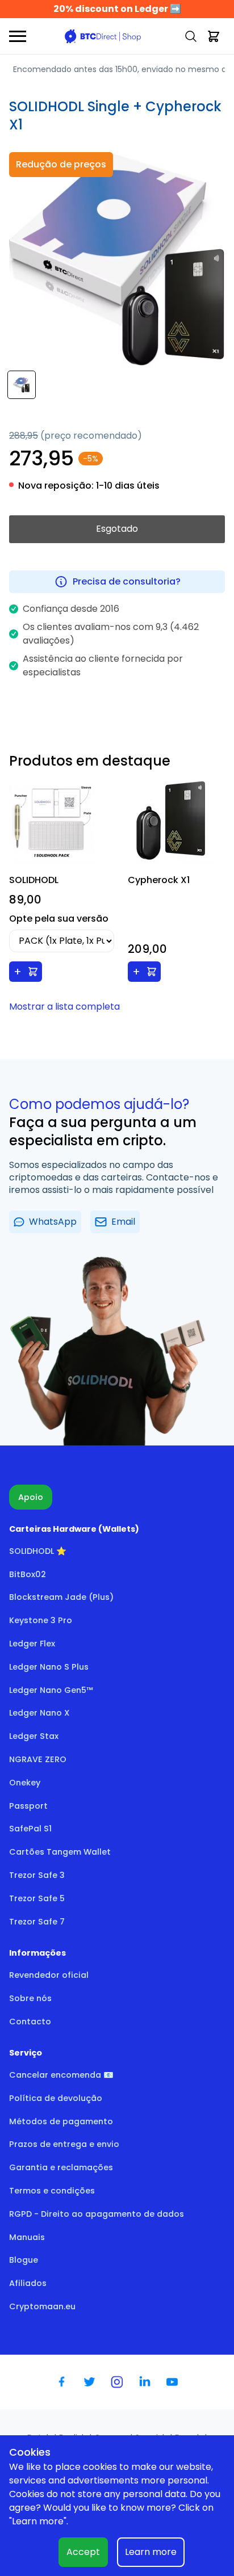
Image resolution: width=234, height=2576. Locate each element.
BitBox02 (28, 1574)
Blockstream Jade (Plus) (61, 1597)
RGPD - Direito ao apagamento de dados (97, 2214)
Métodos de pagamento (61, 2121)
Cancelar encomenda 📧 (61, 2075)
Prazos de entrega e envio (64, 2144)
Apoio (31, 1497)
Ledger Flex (32, 1644)
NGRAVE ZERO (38, 1759)
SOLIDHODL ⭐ (38, 1551)
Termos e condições (52, 2191)
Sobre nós (30, 1998)
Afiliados (28, 2283)
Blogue (24, 2260)
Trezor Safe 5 (37, 1898)
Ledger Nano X (39, 1713)
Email (123, 1222)
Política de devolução (56, 2098)
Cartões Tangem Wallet (60, 1852)
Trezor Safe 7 (37, 1922)
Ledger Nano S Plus (49, 1667)
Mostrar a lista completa (64, 1007)
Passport (28, 1806)
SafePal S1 (30, 1829)
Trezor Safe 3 (37, 1875)
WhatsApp (53, 1222)
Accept (83, 2552)
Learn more (151, 2552)
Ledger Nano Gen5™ (51, 1690)
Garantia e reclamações (61, 2167)
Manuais (27, 2237)
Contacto (30, 2022)
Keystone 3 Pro (41, 1620)
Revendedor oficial (49, 1975)
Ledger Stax (34, 1736)
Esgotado (117, 529)
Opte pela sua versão (59, 919)
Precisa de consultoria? (127, 581)
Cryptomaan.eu (42, 2306)
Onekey (25, 1783)
